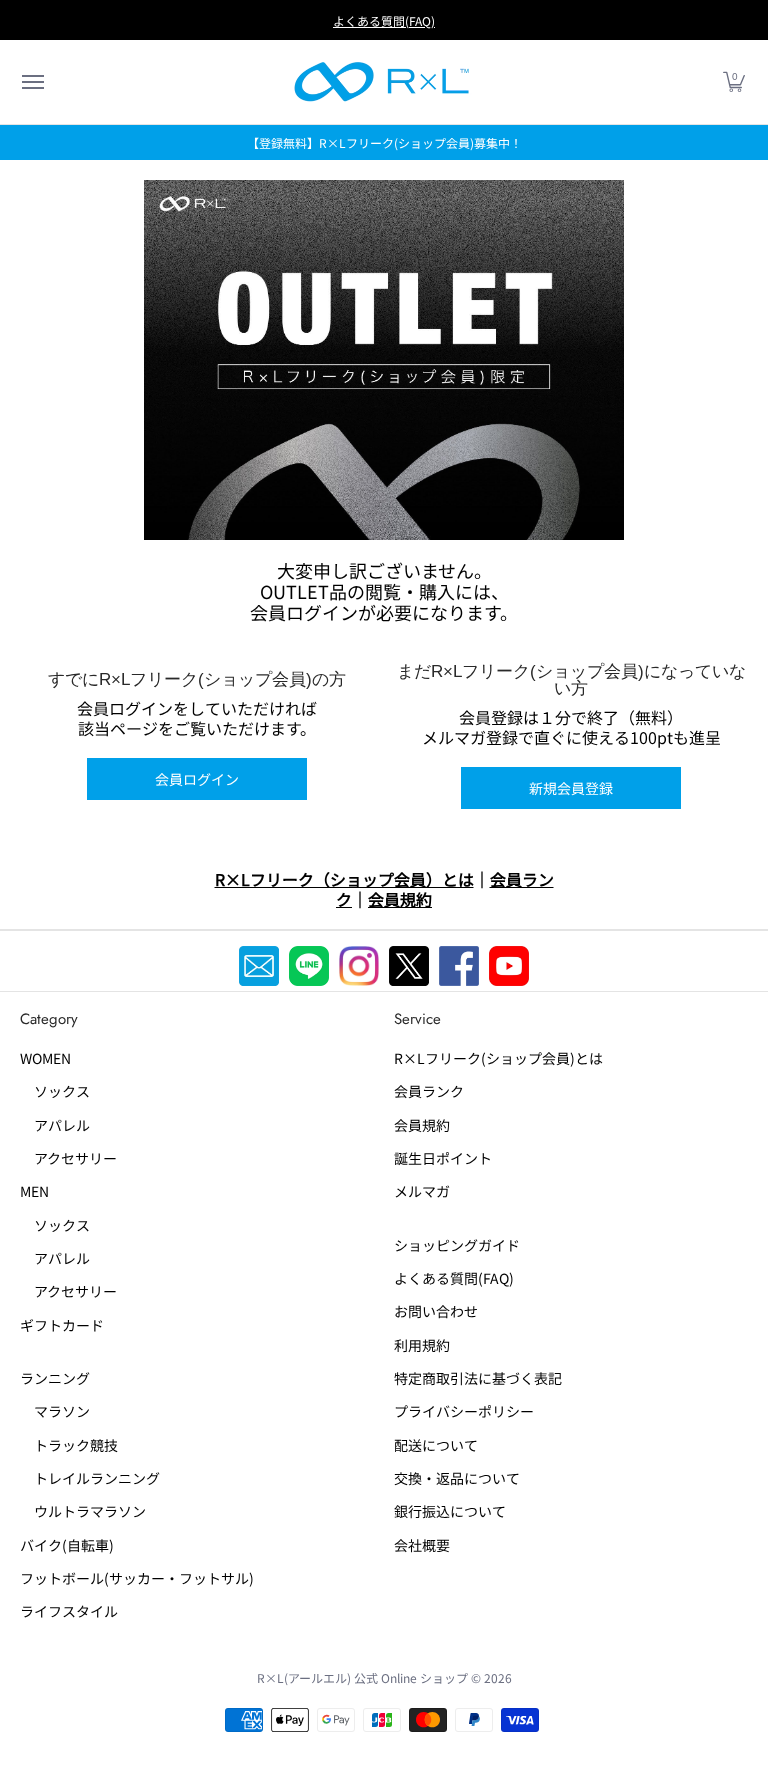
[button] (32, 82)
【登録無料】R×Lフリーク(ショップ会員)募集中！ (384, 142)
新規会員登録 (571, 788)
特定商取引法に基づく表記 (478, 1378)
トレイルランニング (90, 1478)
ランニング (55, 1378)
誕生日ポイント (443, 1158)
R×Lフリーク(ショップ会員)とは (498, 1058)
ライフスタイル (69, 1611)
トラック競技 (69, 1445)
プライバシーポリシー (464, 1411)
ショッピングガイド (457, 1245)
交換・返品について (457, 1478)
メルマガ (422, 1191)
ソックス (55, 1091)
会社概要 (422, 1545)
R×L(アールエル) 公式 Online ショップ (362, 1677)
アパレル (55, 1125)
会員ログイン (197, 779)
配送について (436, 1445)
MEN (34, 1191)
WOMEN (45, 1058)
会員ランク (429, 1091)
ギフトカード (62, 1325)
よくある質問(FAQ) (384, 20)
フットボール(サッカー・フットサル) (137, 1578)
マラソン (55, 1411)
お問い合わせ (436, 1311)
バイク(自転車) (67, 1545)
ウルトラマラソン (83, 1511)
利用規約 (422, 1345)
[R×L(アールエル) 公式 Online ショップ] (382, 82)
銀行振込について (450, 1511)
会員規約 (422, 1125)
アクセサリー (68, 1158)
